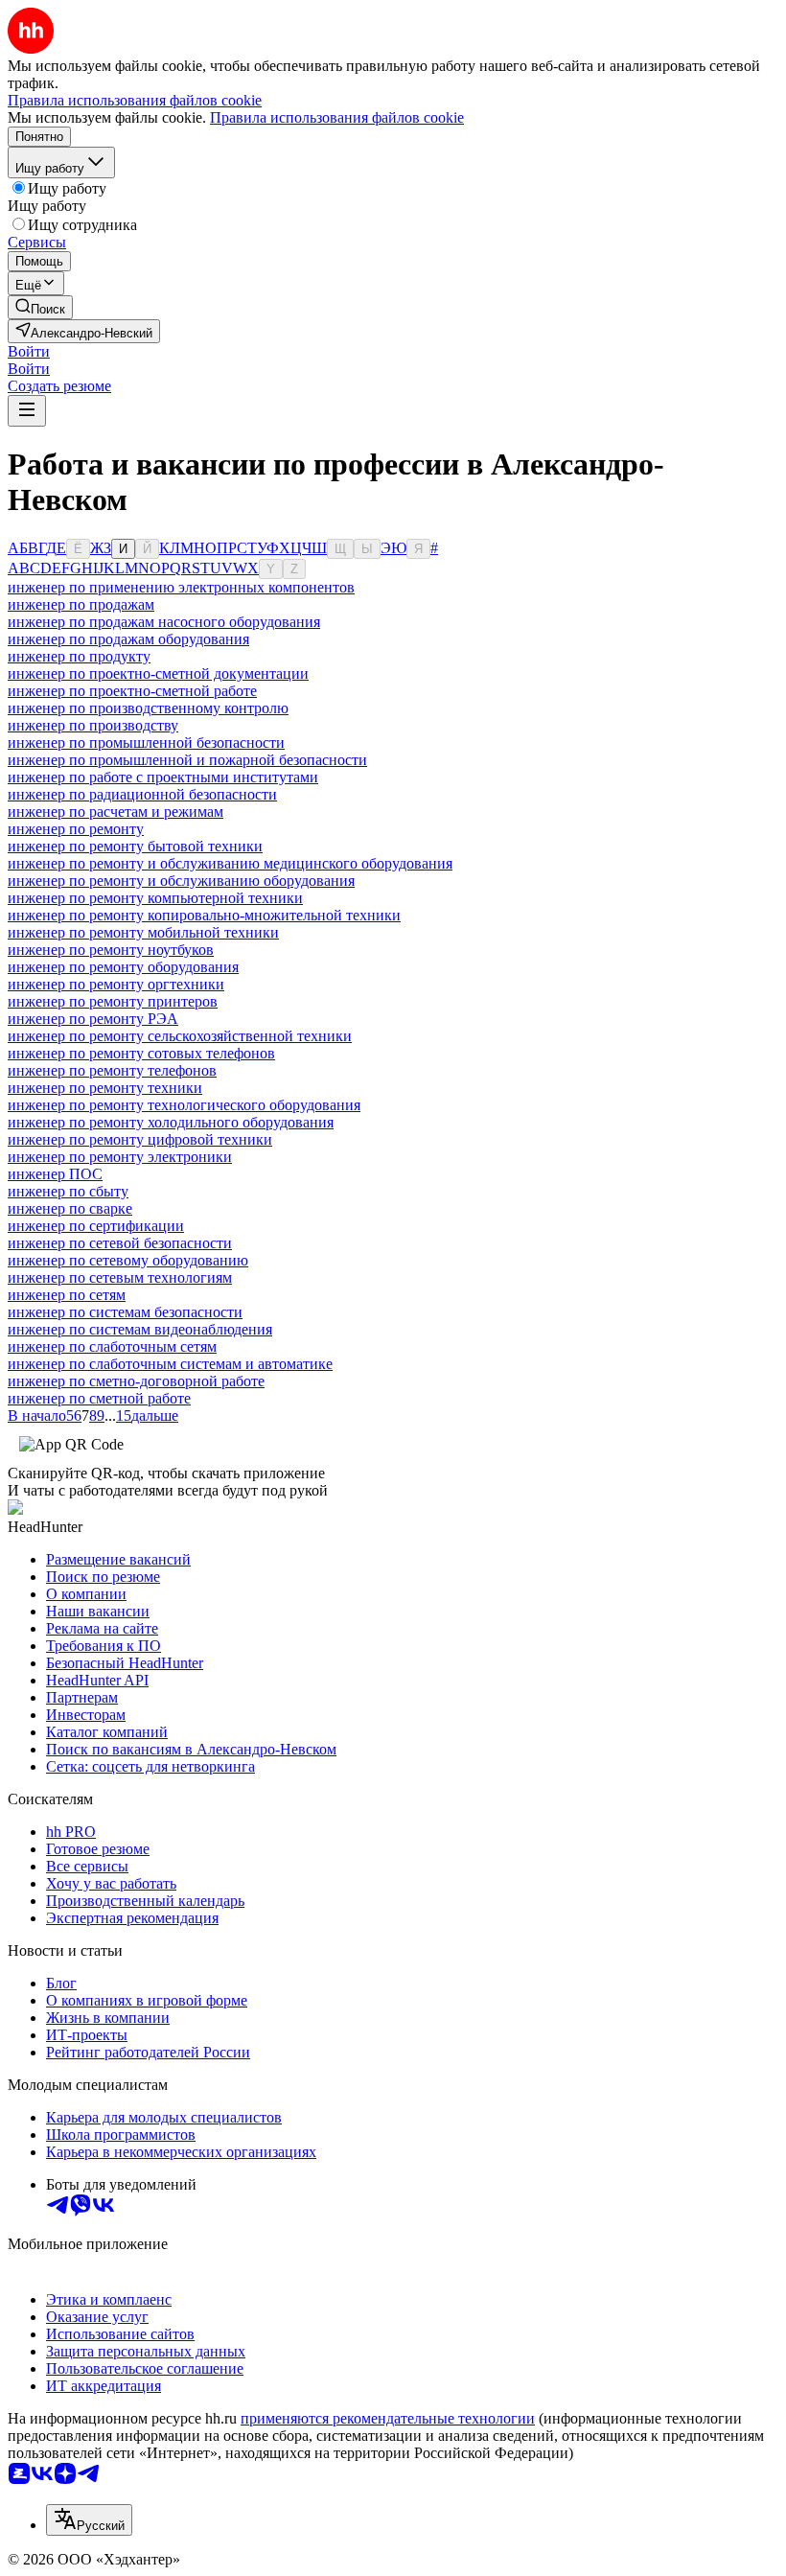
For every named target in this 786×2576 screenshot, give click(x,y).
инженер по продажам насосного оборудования (164, 622)
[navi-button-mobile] (27, 411)
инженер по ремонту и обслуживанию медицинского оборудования (230, 863)
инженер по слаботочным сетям (112, 1346)
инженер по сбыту (68, 1191)
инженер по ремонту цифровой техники (140, 1139)
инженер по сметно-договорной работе (136, 1381)
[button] (29, 351)
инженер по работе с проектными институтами (163, 777)
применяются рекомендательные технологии (388, 2418)
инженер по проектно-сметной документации (158, 673)
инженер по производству (93, 725)
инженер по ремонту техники (105, 1088)
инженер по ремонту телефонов (112, 1070)
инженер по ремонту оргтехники (116, 984)
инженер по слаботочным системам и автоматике (170, 1364)
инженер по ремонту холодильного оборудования (171, 1122)
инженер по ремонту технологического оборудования (184, 1105)
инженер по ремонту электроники (120, 1157)
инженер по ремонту (76, 829)
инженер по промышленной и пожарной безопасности (187, 760)
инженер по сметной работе (99, 1398)
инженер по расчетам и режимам (116, 812)
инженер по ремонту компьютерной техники (155, 898)
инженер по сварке (70, 1208)
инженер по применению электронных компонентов (181, 587)
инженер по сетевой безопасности (120, 1243)
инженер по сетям (67, 1295)
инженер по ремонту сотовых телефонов (141, 1053)
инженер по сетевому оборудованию (128, 1260)
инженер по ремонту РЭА (93, 1019)
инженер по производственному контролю (148, 708)
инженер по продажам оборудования (128, 639)
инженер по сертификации (96, 1226)
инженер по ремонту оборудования (123, 967)
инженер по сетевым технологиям (120, 1277)
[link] (40, 307)
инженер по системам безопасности (125, 1312)
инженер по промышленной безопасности (146, 743)
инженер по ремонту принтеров (113, 1001)
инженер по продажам (81, 604)
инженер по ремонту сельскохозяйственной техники (180, 1036)
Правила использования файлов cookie (337, 117)
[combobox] (89, 2520)
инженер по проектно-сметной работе (132, 691)
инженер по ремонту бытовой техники (135, 846)
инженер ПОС (55, 1174)
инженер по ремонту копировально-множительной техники (204, 915)
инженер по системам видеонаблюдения (140, 1329)
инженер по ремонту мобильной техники (143, 932)
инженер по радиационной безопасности (142, 794)
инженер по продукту (79, 656)
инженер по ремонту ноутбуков (111, 950)
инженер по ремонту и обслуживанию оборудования (181, 881)
